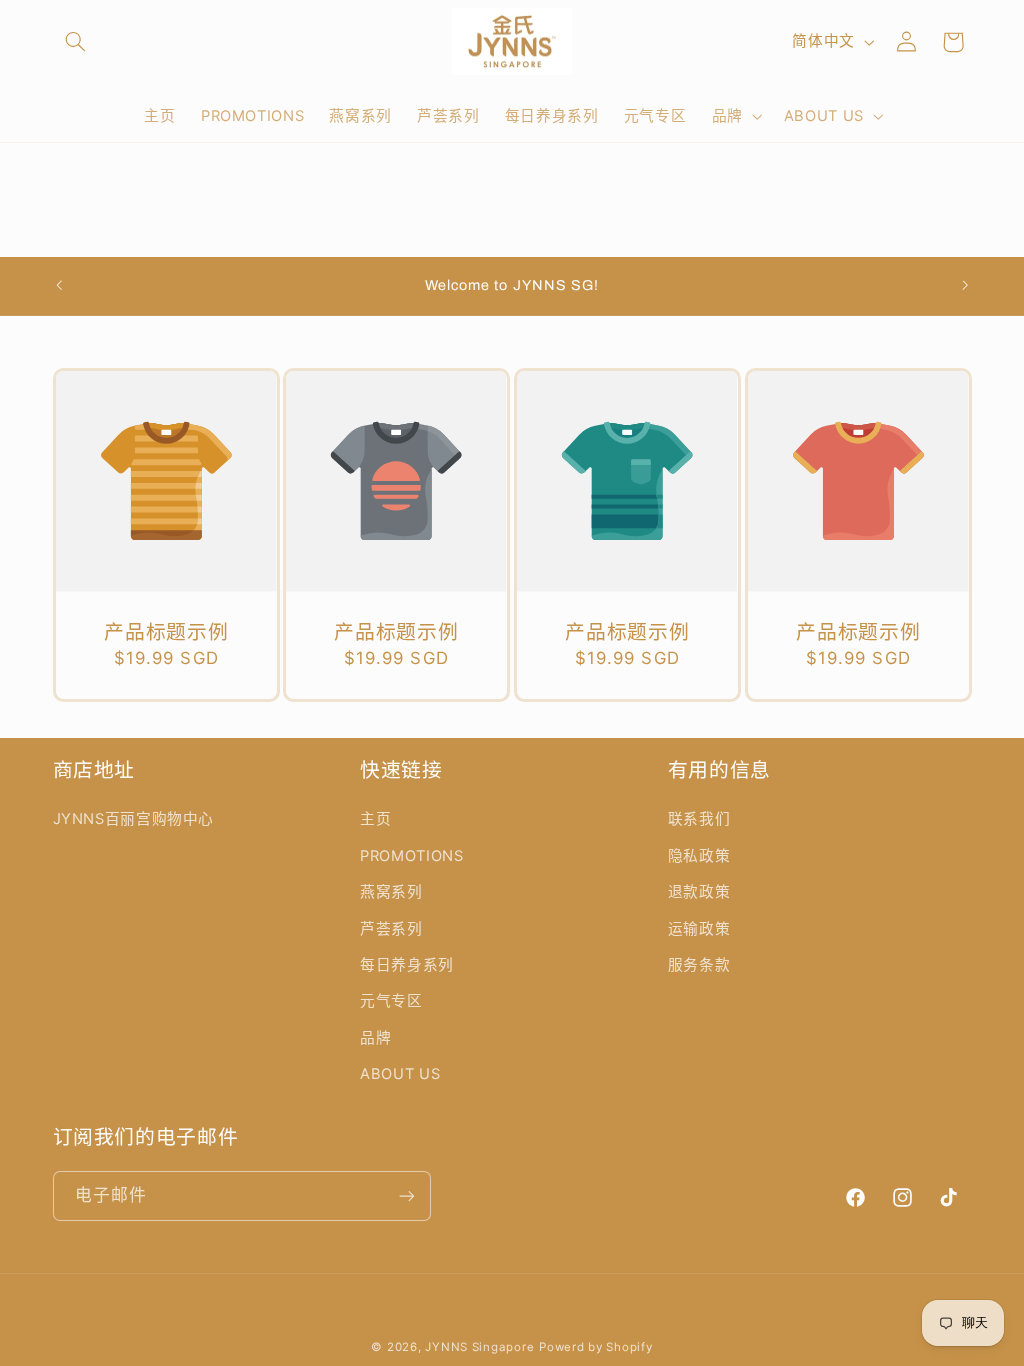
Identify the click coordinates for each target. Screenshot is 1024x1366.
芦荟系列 (391, 929)
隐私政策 (699, 856)
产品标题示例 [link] (166, 632)
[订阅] (406, 1195)
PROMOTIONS (411, 856)
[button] (76, 42)
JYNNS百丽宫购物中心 (134, 819)
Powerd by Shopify (596, 1347)
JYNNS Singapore (479, 1347)
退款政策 (699, 892)
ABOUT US (400, 1074)
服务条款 (699, 965)
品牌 (375, 1038)
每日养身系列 (407, 965)
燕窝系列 (391, 892)
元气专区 (391, 1001)
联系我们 (699, 819)
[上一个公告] (59, 286)
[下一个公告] (965, 286)
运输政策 (699, 929)
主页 (375, 819)
